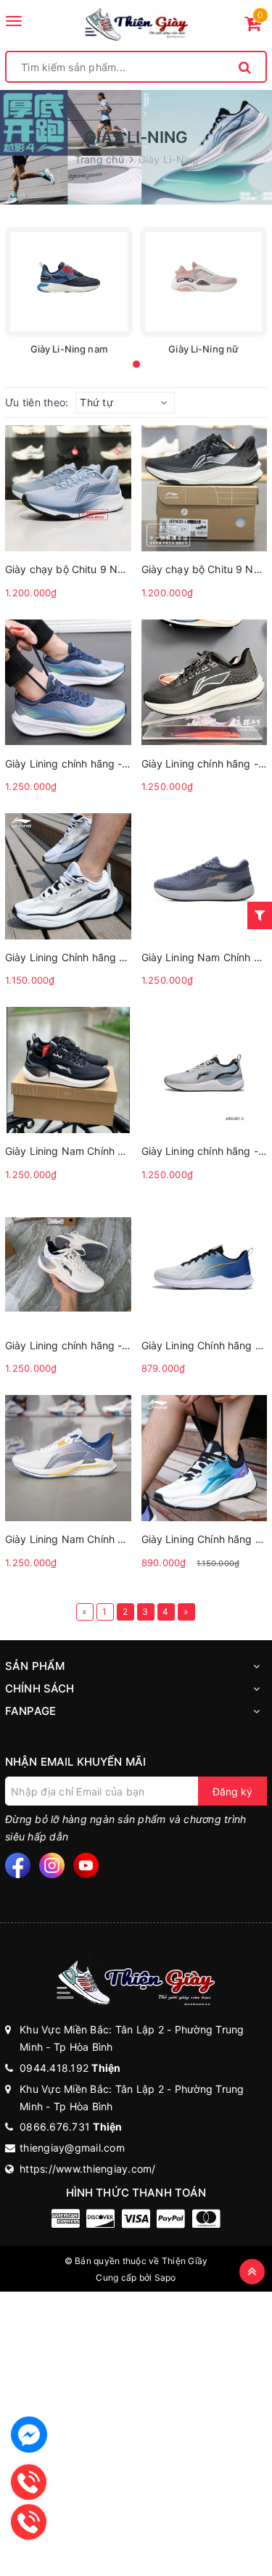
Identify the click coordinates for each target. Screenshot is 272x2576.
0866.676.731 (71, 2127)
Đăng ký (232, 1791)
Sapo (165, 2277)
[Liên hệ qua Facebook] (29, 2435)
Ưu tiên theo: (37, 402)
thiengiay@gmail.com (72, 2148)
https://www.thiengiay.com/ (88, 2169)
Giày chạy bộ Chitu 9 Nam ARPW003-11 (102, 569)
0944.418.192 (70, 2068)
